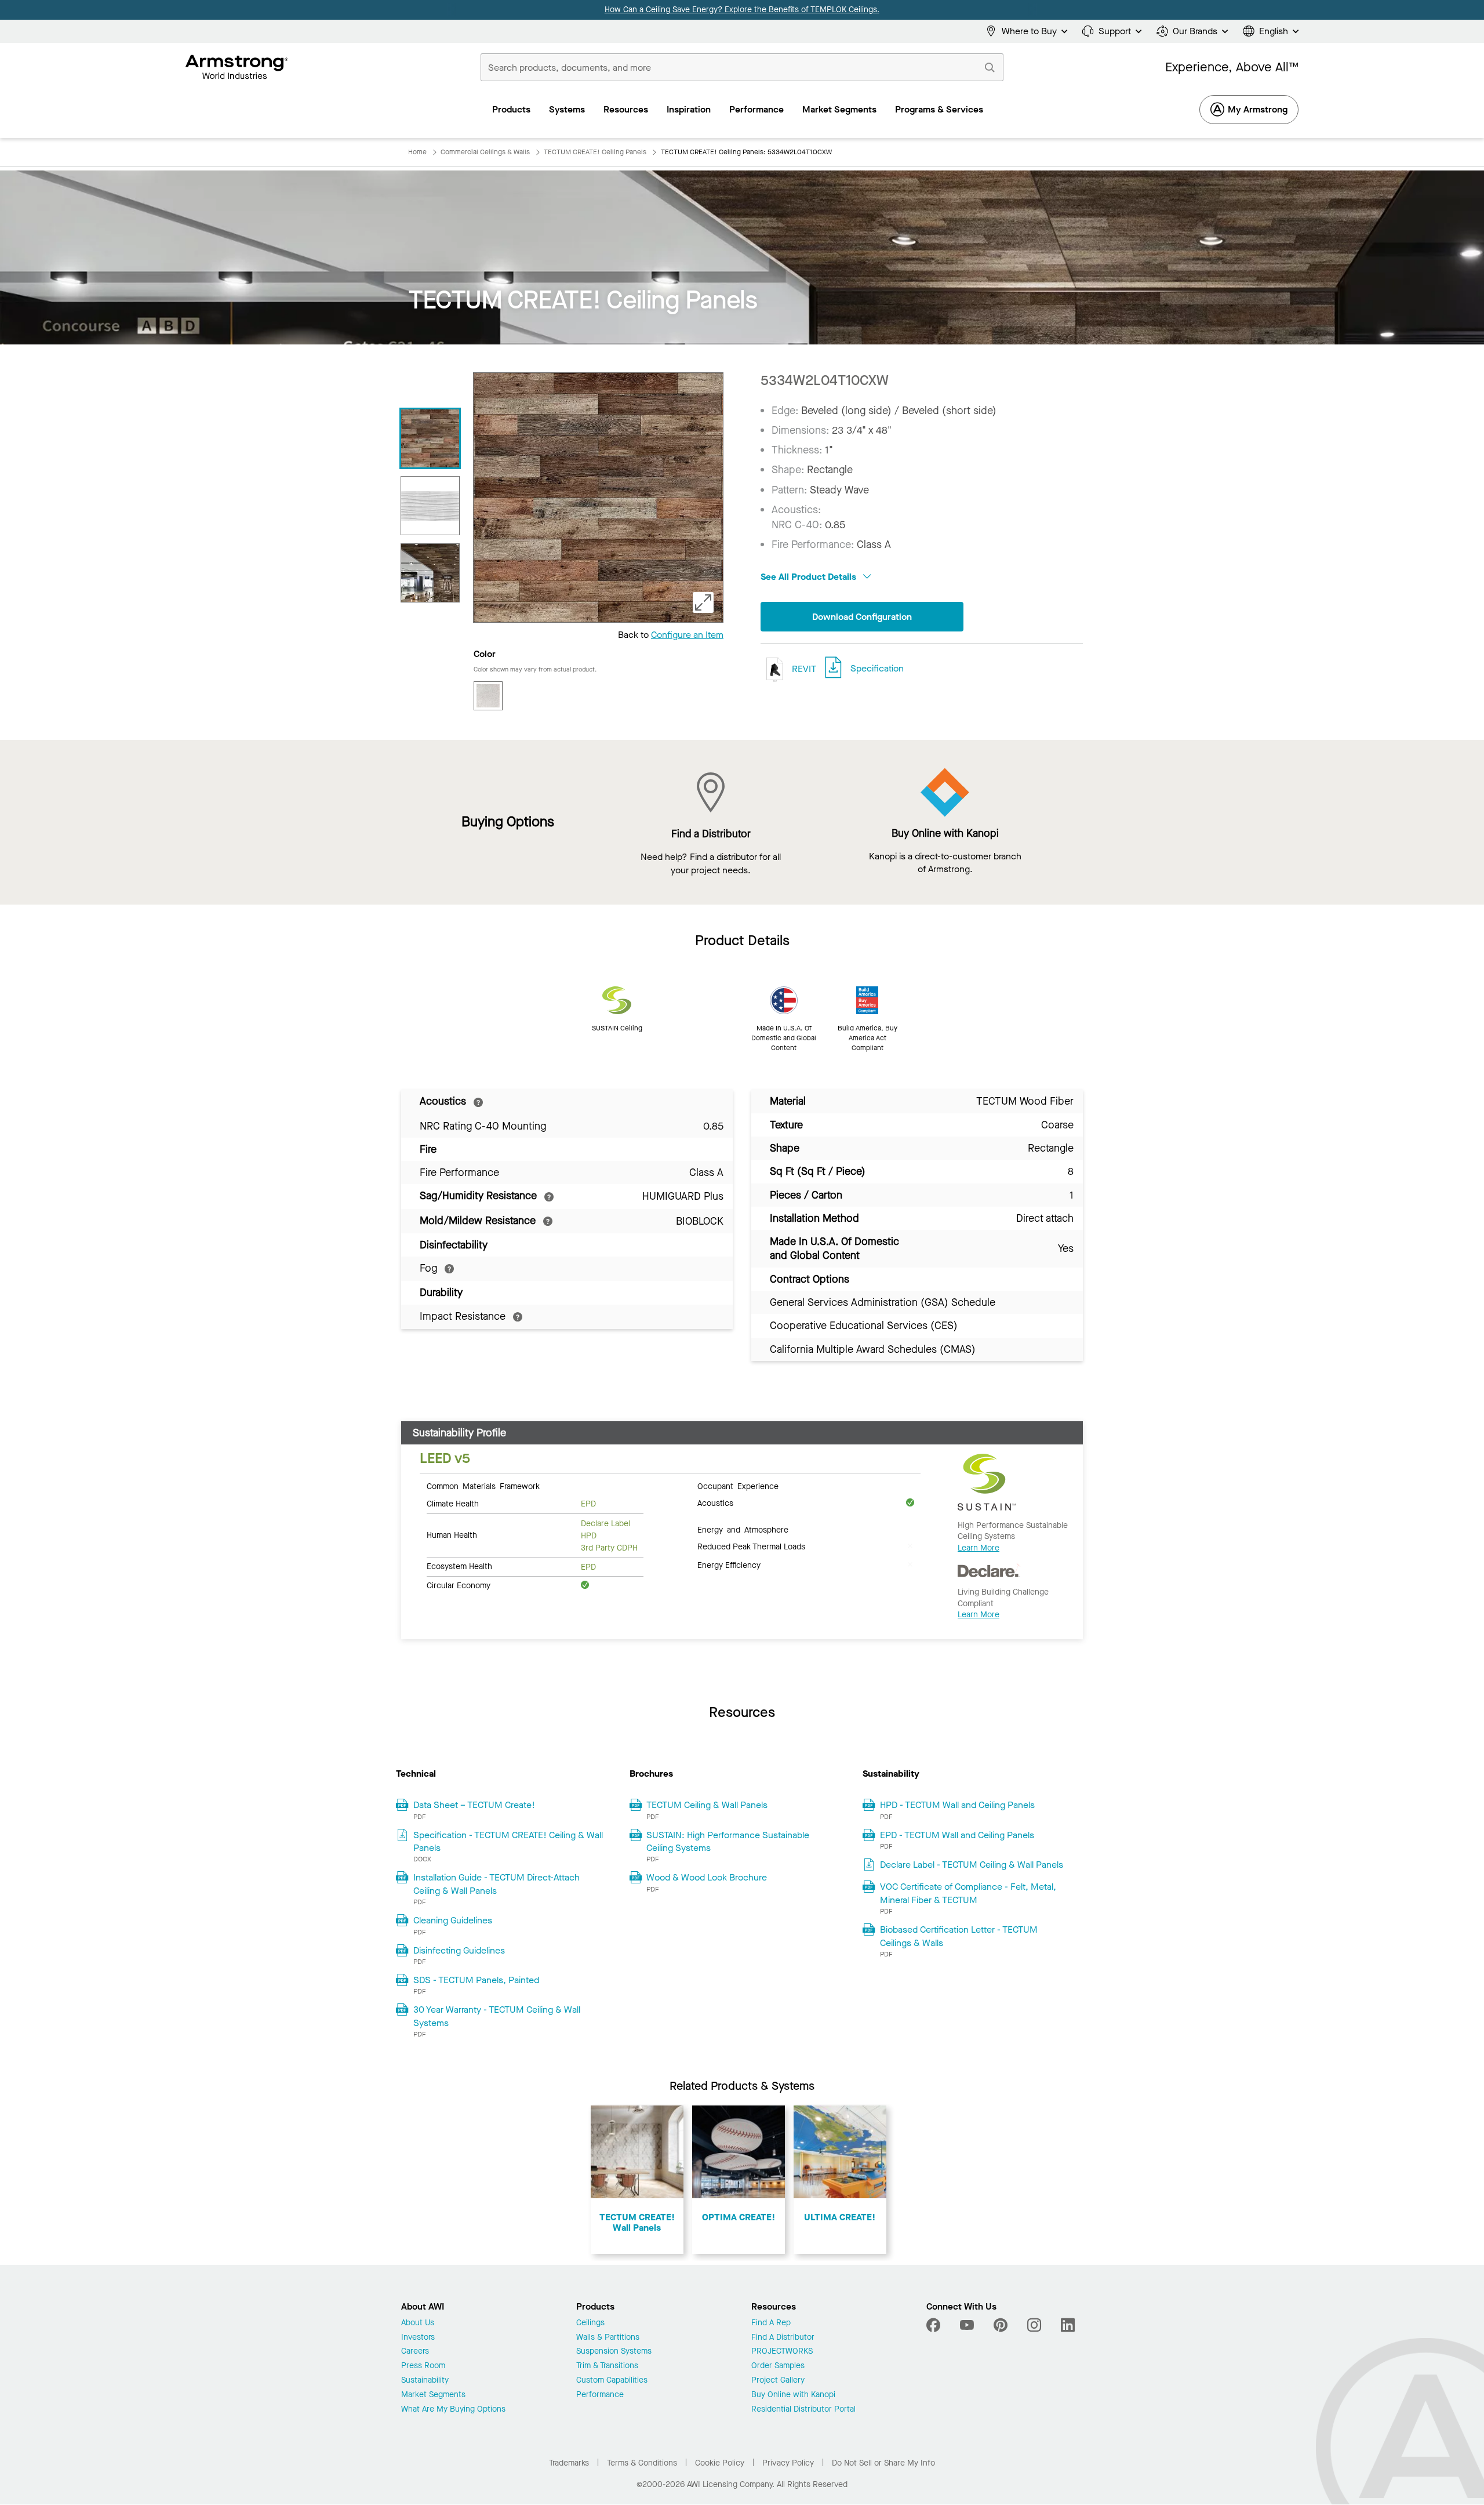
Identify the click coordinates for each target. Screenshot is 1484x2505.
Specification (877, 668)
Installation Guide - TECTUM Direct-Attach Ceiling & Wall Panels (497, 1884)
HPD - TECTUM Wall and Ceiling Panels (957, 1805)
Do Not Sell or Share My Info (883, 2463)
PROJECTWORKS (782, 2352)
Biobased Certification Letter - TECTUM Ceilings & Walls (959, 1936)
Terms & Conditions (642, 2463)
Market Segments (433, 2395)
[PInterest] (1001, 2325)
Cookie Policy (720, 2463)
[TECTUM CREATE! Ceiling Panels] (430, 438)
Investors (418, 2338)
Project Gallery (778, 2381)
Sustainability (425, 2381)
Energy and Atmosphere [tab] (743, 1529)
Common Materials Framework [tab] (483, 1486)
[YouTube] (967, 2325)
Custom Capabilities (612, 2381)
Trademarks (569, 2463)
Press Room (423, 2366)
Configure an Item (687, 635)
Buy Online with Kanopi (793, 2395)
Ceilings (590, 2323)
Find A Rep (771, 2323)
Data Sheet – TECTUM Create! (474, 1805)
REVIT (803, 668)
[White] (488, 696)
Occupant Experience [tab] (738, 1486)
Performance (600, 2395)
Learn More (979, 1548)
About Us (418, 2323)
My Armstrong (1258, 109)
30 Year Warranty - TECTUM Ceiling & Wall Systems (497, 2016)
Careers (415, 2352)
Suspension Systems (614, 2352)
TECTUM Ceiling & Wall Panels (707, 1805)
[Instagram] (1034, 2325)
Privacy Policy (788, 2463)
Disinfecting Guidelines (459, 1950)
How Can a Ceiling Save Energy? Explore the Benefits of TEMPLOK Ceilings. (742, 10)
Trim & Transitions (607, 2366)
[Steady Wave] (430, 506)
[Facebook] (935, 2325)
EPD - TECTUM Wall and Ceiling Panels (957, 1835)
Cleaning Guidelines (453, 1920)
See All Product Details (810, 577)
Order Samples (778, 2366)
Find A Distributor (783, 2338)
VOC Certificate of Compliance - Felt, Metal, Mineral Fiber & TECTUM (968, 1893)
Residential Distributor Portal (803, 2410)
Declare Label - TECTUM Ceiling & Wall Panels (972, 1865)
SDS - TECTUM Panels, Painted (476, 1980)
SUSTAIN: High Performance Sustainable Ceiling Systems (728, 1841)
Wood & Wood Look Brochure (707, 1877)
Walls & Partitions (608, 2338)
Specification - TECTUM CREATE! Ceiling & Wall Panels (508, 1841)
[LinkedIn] (1068, 2325)
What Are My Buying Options (453, 2410)
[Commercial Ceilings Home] (237, 67)
